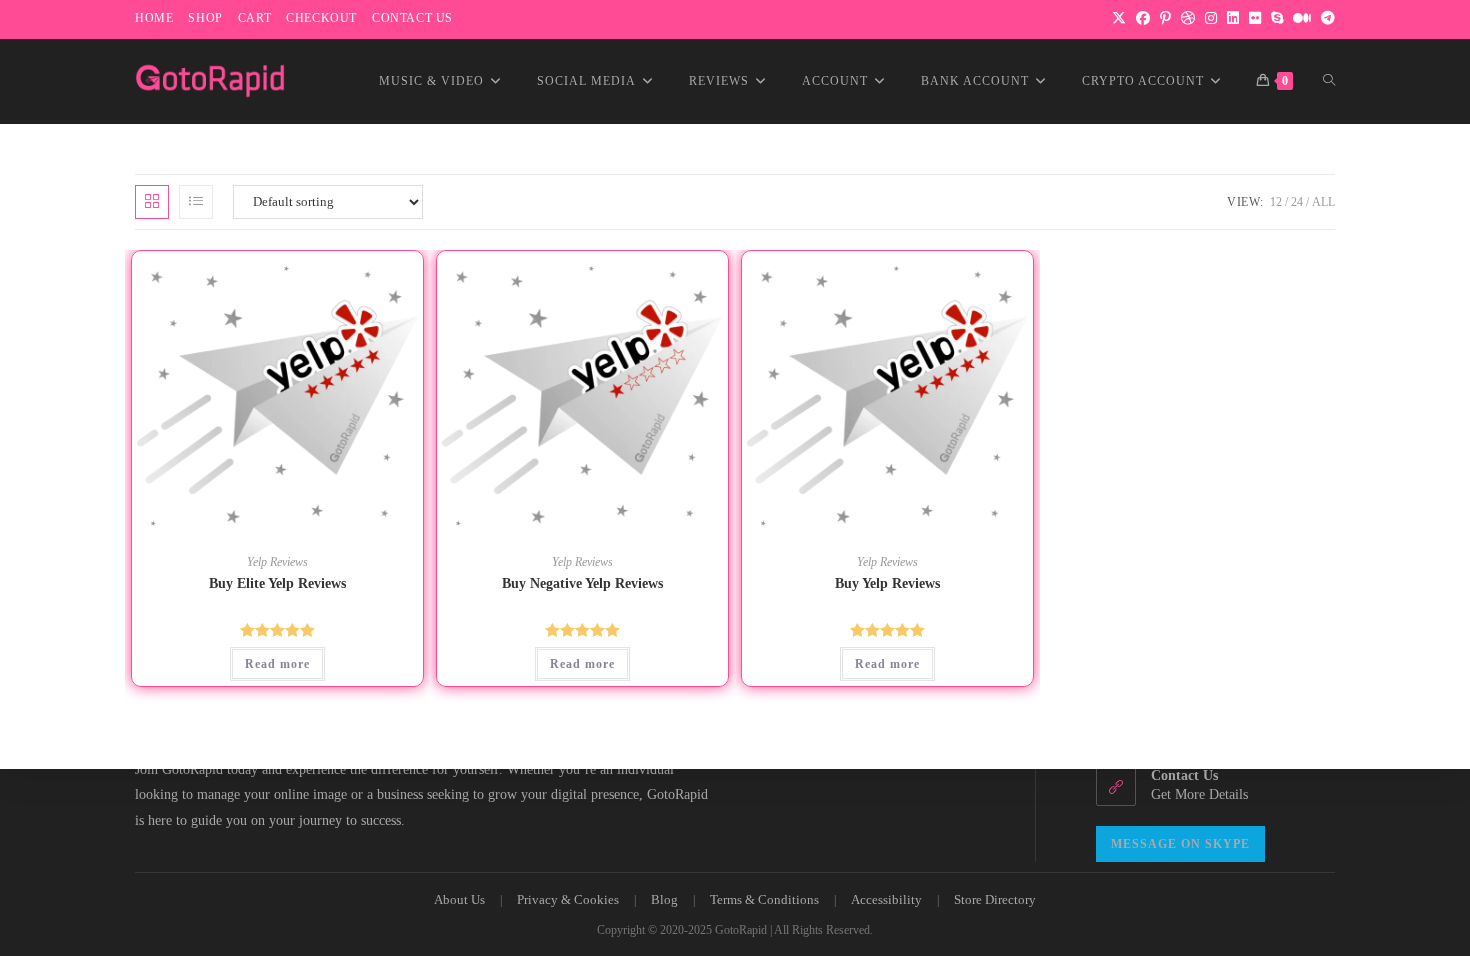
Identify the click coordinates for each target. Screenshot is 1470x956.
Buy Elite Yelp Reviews (277, 583)
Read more (277, 664)
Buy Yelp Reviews (887, 583)
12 (1276, 202)
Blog (664, 899)
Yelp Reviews (277, 562)
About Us (459, 899)
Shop (205, 18)
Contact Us (412, 18)
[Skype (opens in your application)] (1277, 19)
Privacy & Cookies (568, 899)
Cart (254, 18)
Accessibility (886, 899)
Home (154, 18)
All (1323, 202)
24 (1297, 202)
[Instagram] (1211, 19)
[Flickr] (1255, 19)
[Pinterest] (1165, 19)
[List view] (196, 202)
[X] (1119, 19)
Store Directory (995, 899)
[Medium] (1302, 19)
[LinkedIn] (1233, 19)
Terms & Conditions (764, 899)
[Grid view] (152, 202)
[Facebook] (1143, 19)
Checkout (321, 18)
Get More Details (1199, 794)
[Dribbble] (1188, 19)
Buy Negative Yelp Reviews (582, 583)
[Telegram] (1325, 19)
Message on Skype (1180, 844)
